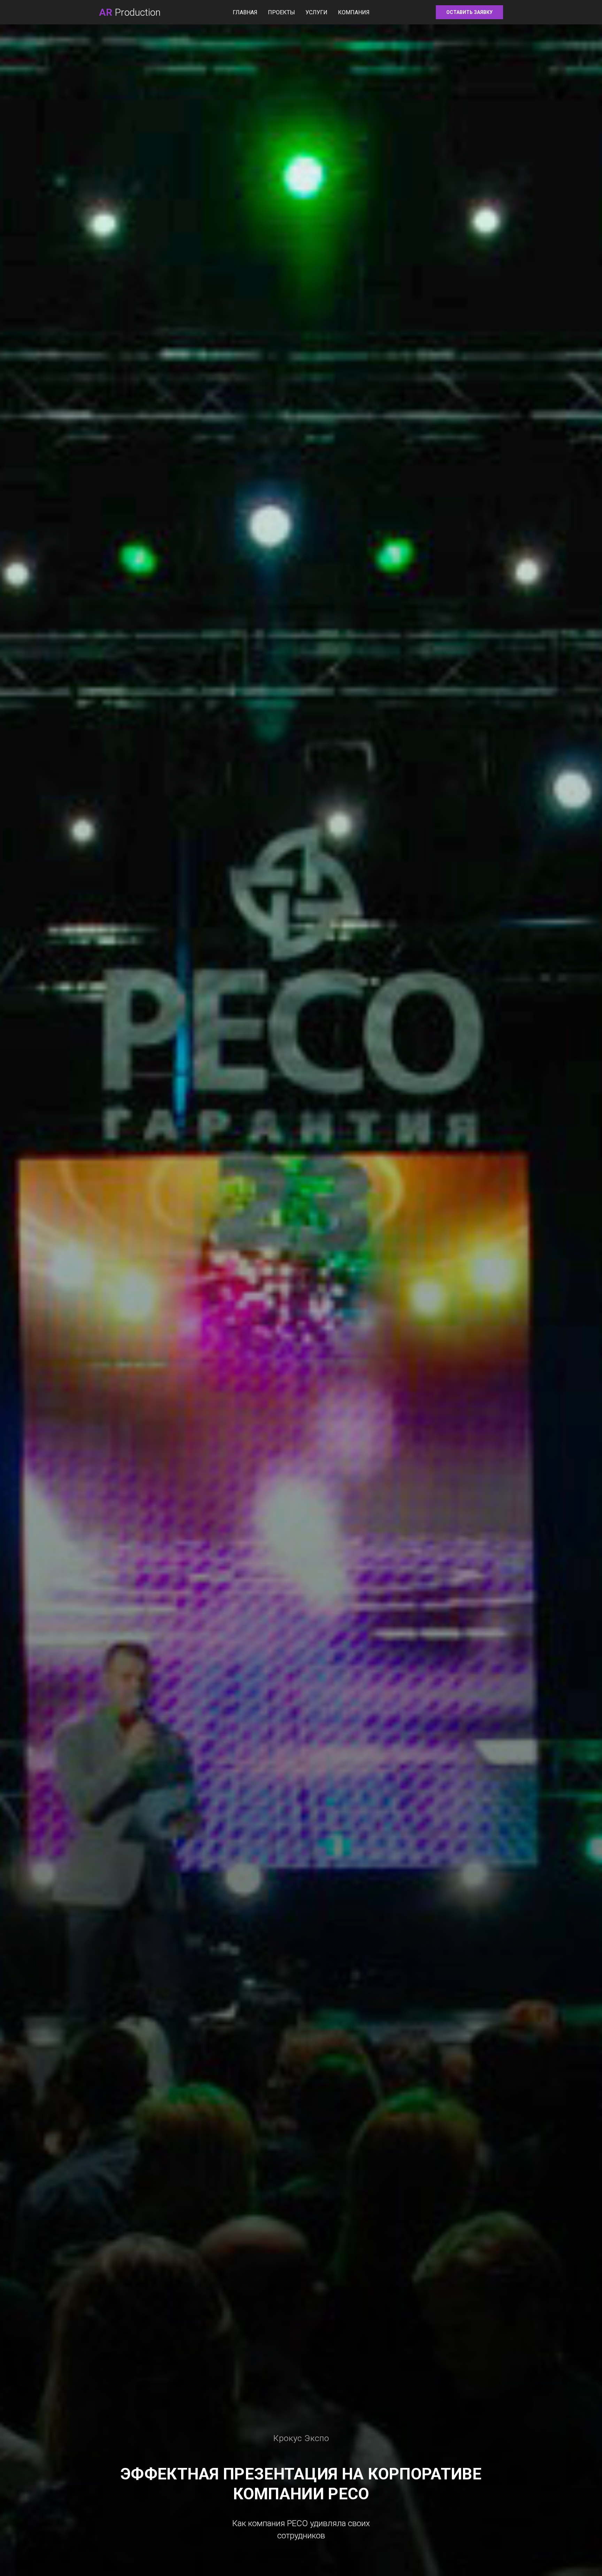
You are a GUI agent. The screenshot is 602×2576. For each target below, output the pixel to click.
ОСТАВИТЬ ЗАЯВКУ (469, 12)
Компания (354, 12)
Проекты (281, 12)
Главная (245, 12)
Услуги (317, 12)
